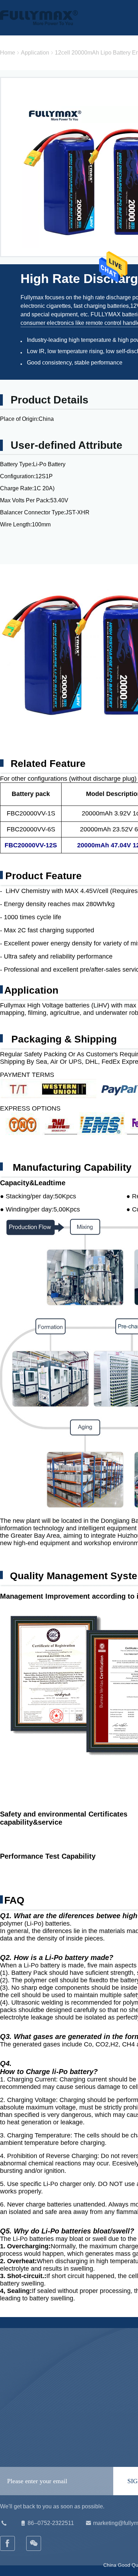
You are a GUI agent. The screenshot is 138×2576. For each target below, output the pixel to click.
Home (8, 53)
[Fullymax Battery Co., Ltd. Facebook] (8, 2543)
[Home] (39, 18)
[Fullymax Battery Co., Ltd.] (34, 2543)
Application (35, 53)
